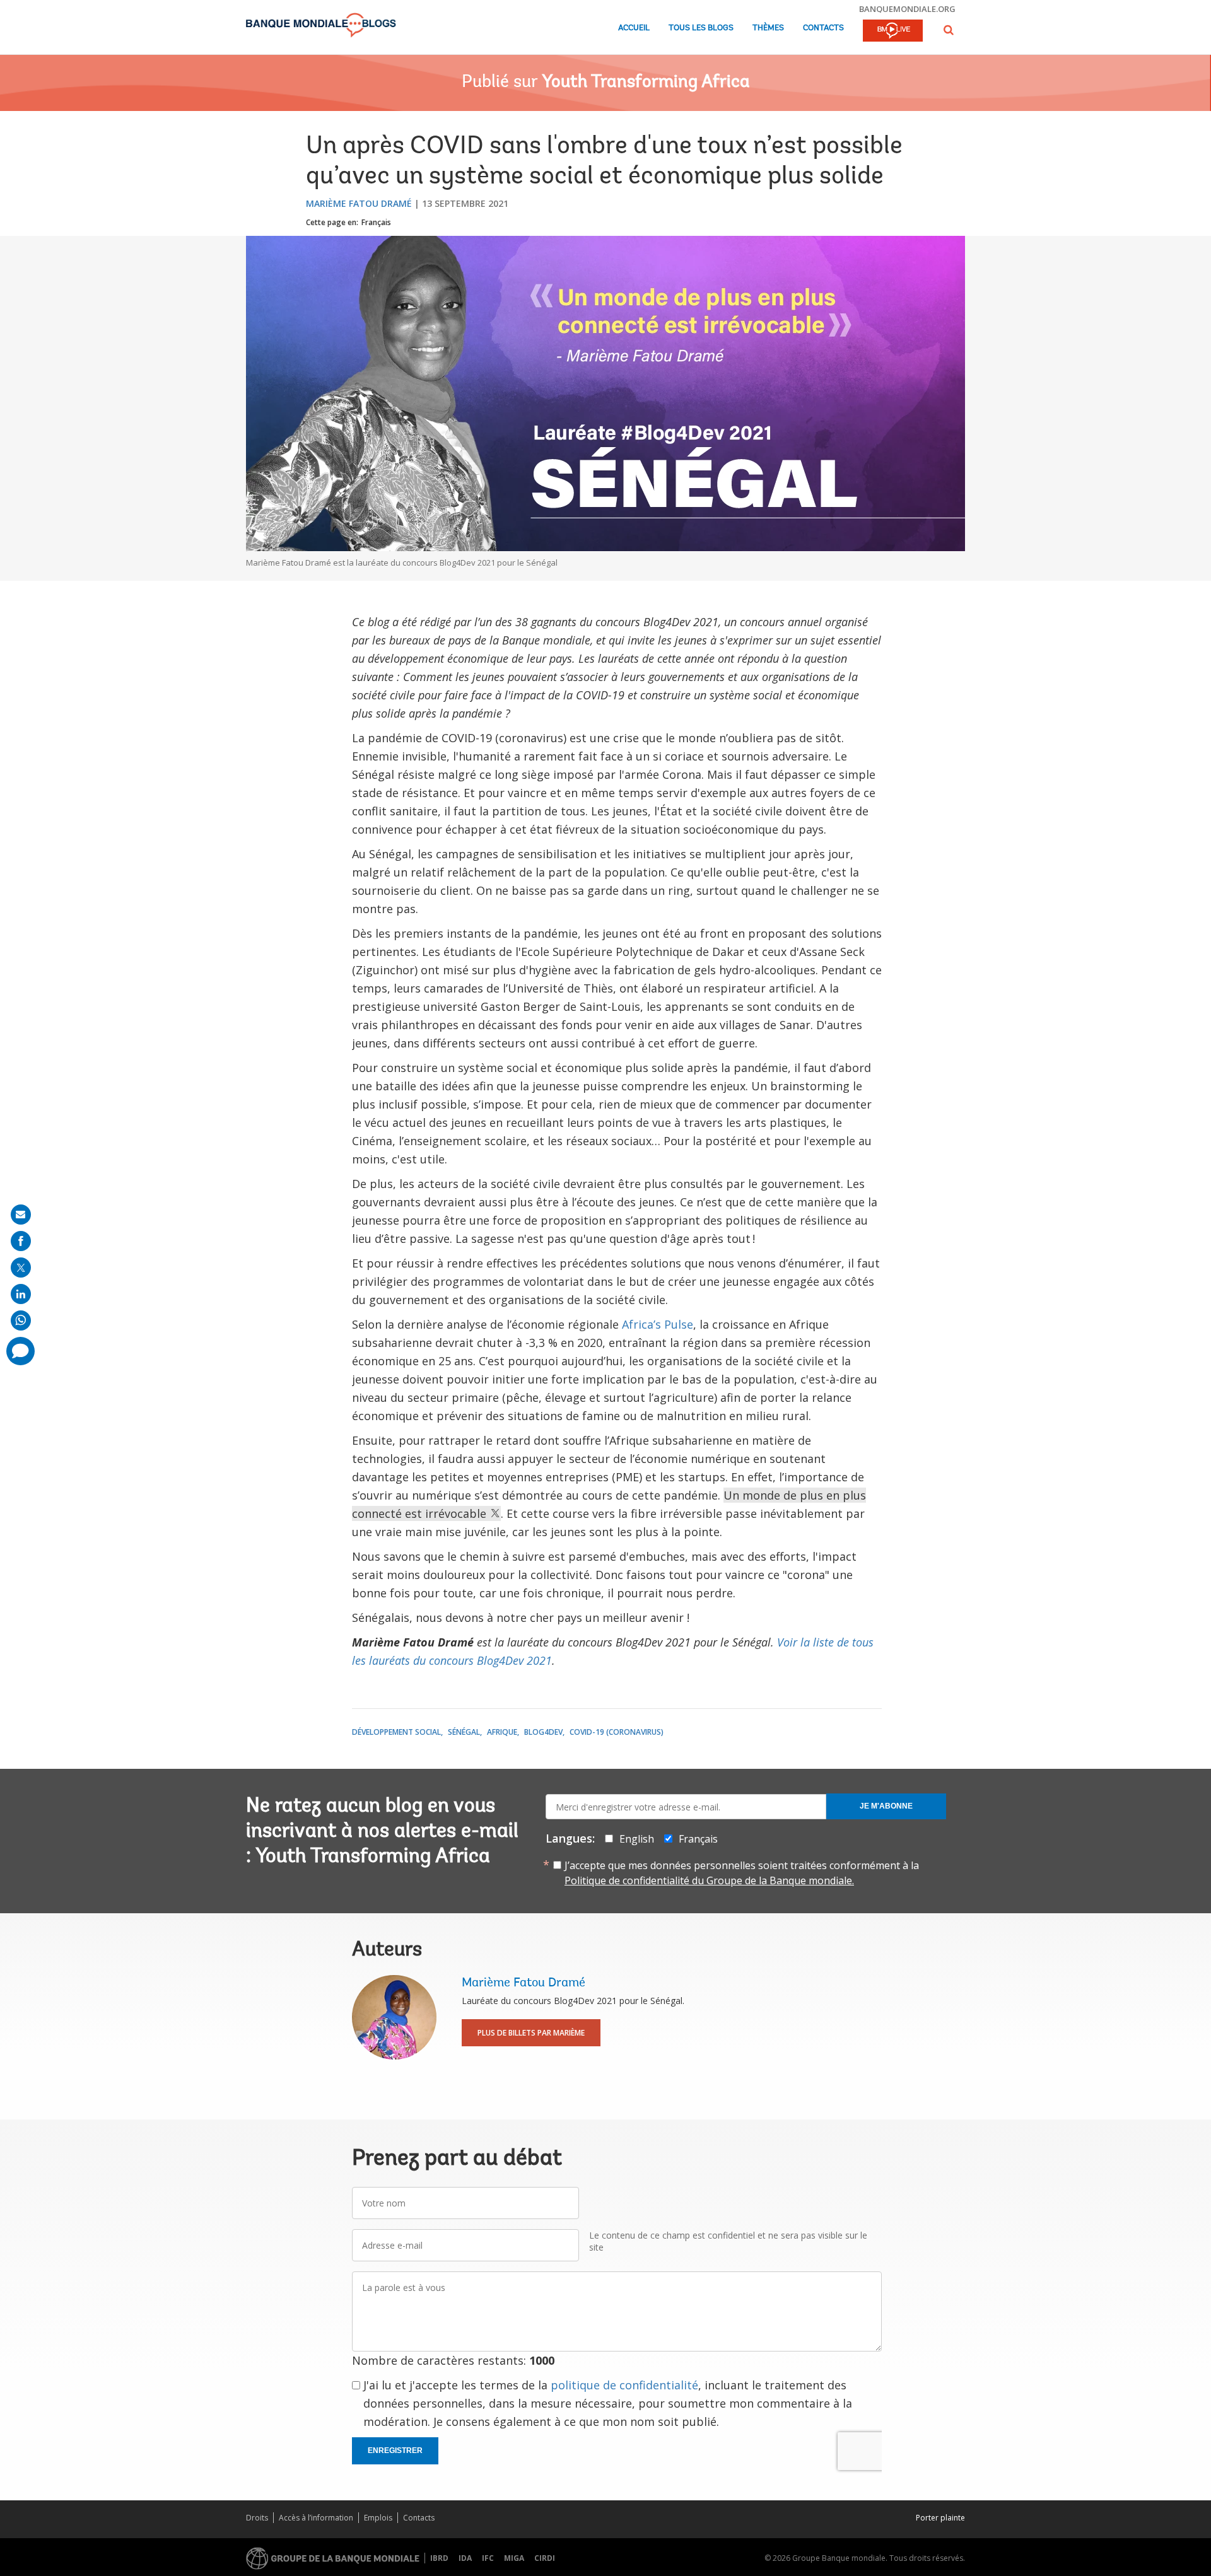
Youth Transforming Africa (646, 83)
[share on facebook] (21, 1241)
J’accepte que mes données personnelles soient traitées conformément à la (742, 1873)
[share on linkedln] (21, 1294)
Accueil (634, 28)
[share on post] (21, 1268)
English (637, 1839)
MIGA (514, 2558)
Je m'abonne (886, 1806)
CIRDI (545, 2558)
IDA (465, 2558)
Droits (257, 2518)
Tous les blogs (701, 28)
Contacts (823, 28)
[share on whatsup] (21, 1320)
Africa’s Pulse (658, 1324)
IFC (488, 2558)
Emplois (378, 2518)
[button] (949, 30)
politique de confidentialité (624, 2385)
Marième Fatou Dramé (359, 203)
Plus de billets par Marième (531, 2033)
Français (376, 222)
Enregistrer (395, 2451)
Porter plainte (940, 2518)
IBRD (439, 2558)
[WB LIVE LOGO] (893, 32)
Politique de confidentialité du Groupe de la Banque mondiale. (709, 1880)
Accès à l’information (316, 2518)
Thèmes (768, 28)
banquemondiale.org (907, 9)
